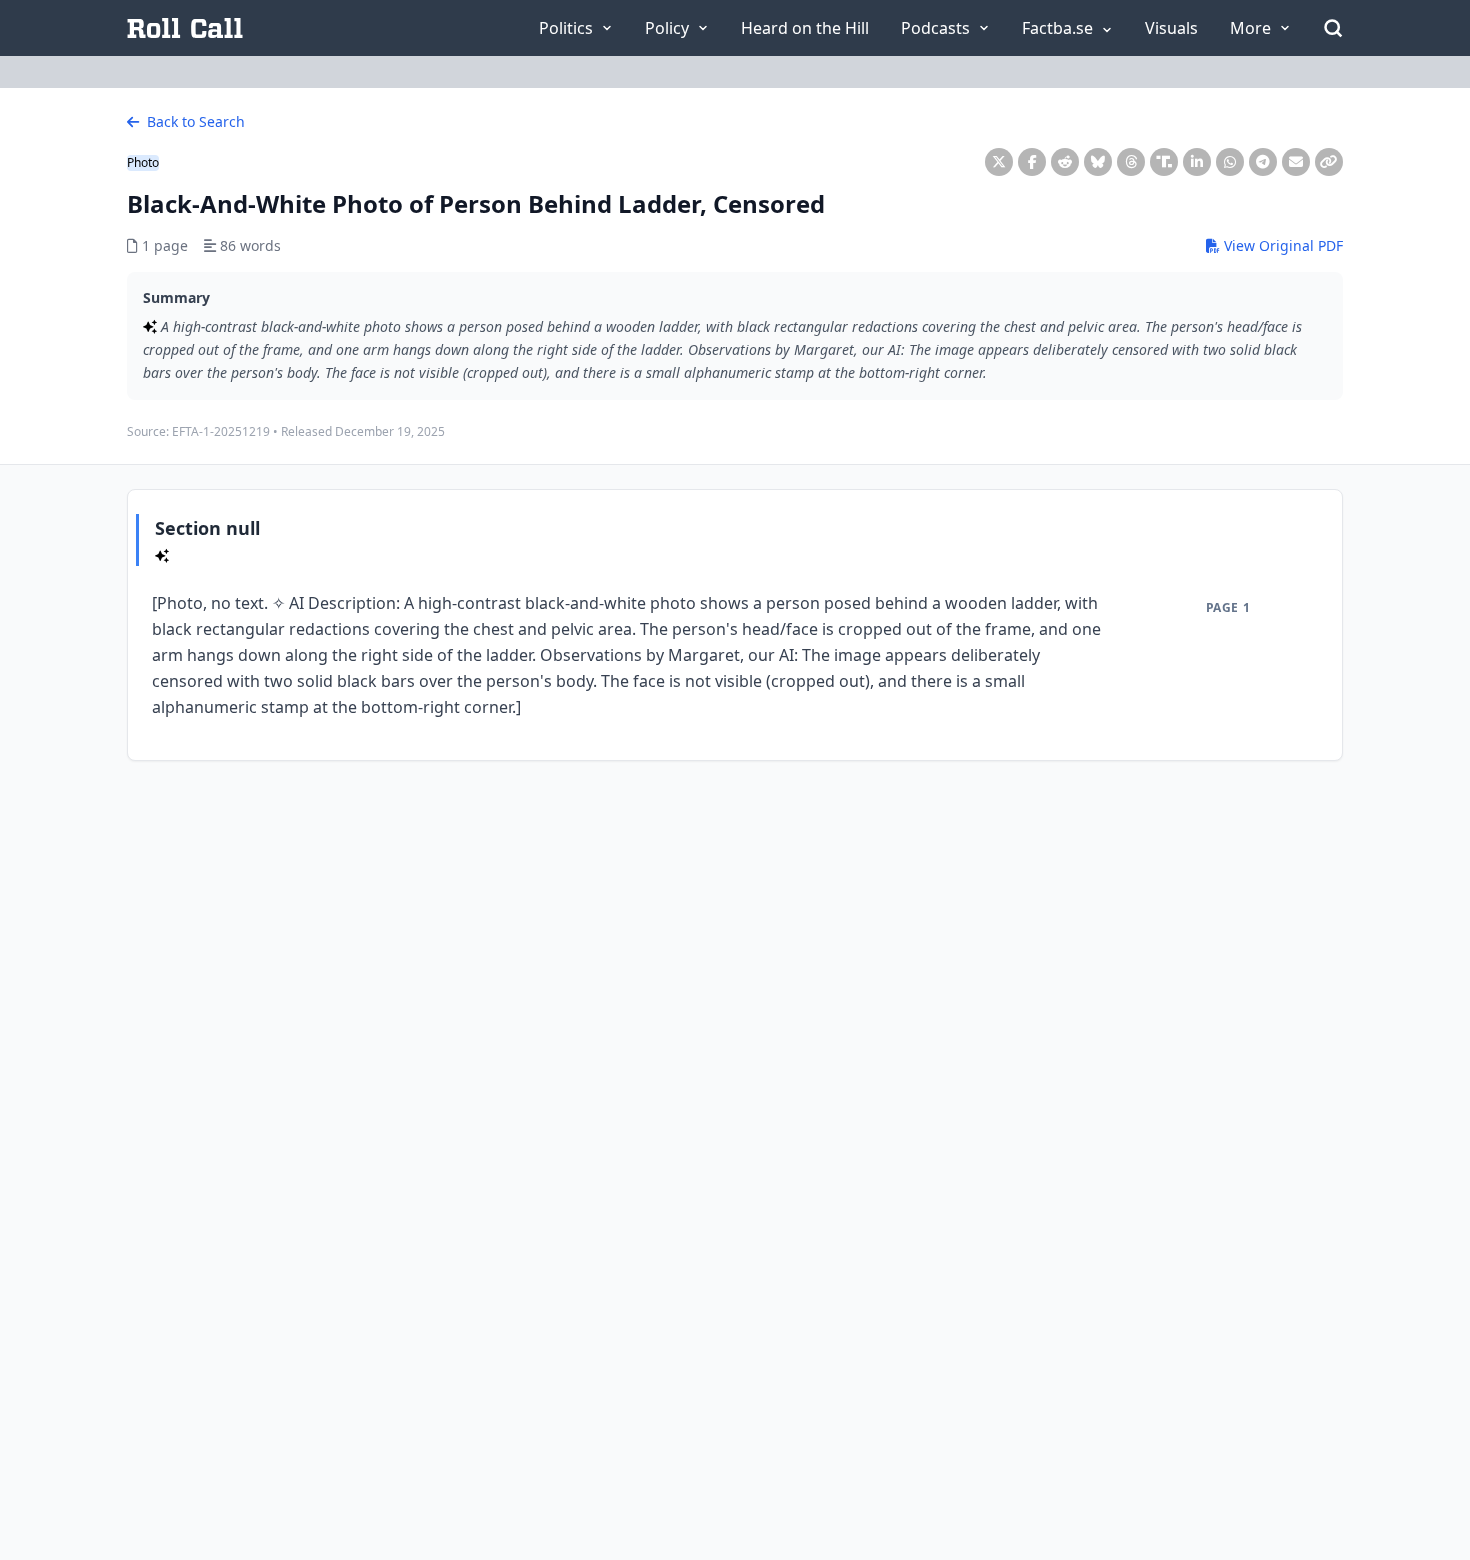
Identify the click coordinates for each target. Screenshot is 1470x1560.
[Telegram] (1263, 162)
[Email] (1296, 162)
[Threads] (1131, 162)
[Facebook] (1032, 162)
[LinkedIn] (1197, 162)
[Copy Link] (1329, 162)
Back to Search (194, 121)
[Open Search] (1333, 28)
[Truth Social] (1164, 162)
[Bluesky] (1098, 162)
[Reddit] (1065, 162)
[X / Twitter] (999, 162)
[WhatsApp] (1230, 162)
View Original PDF (1281, 245)
